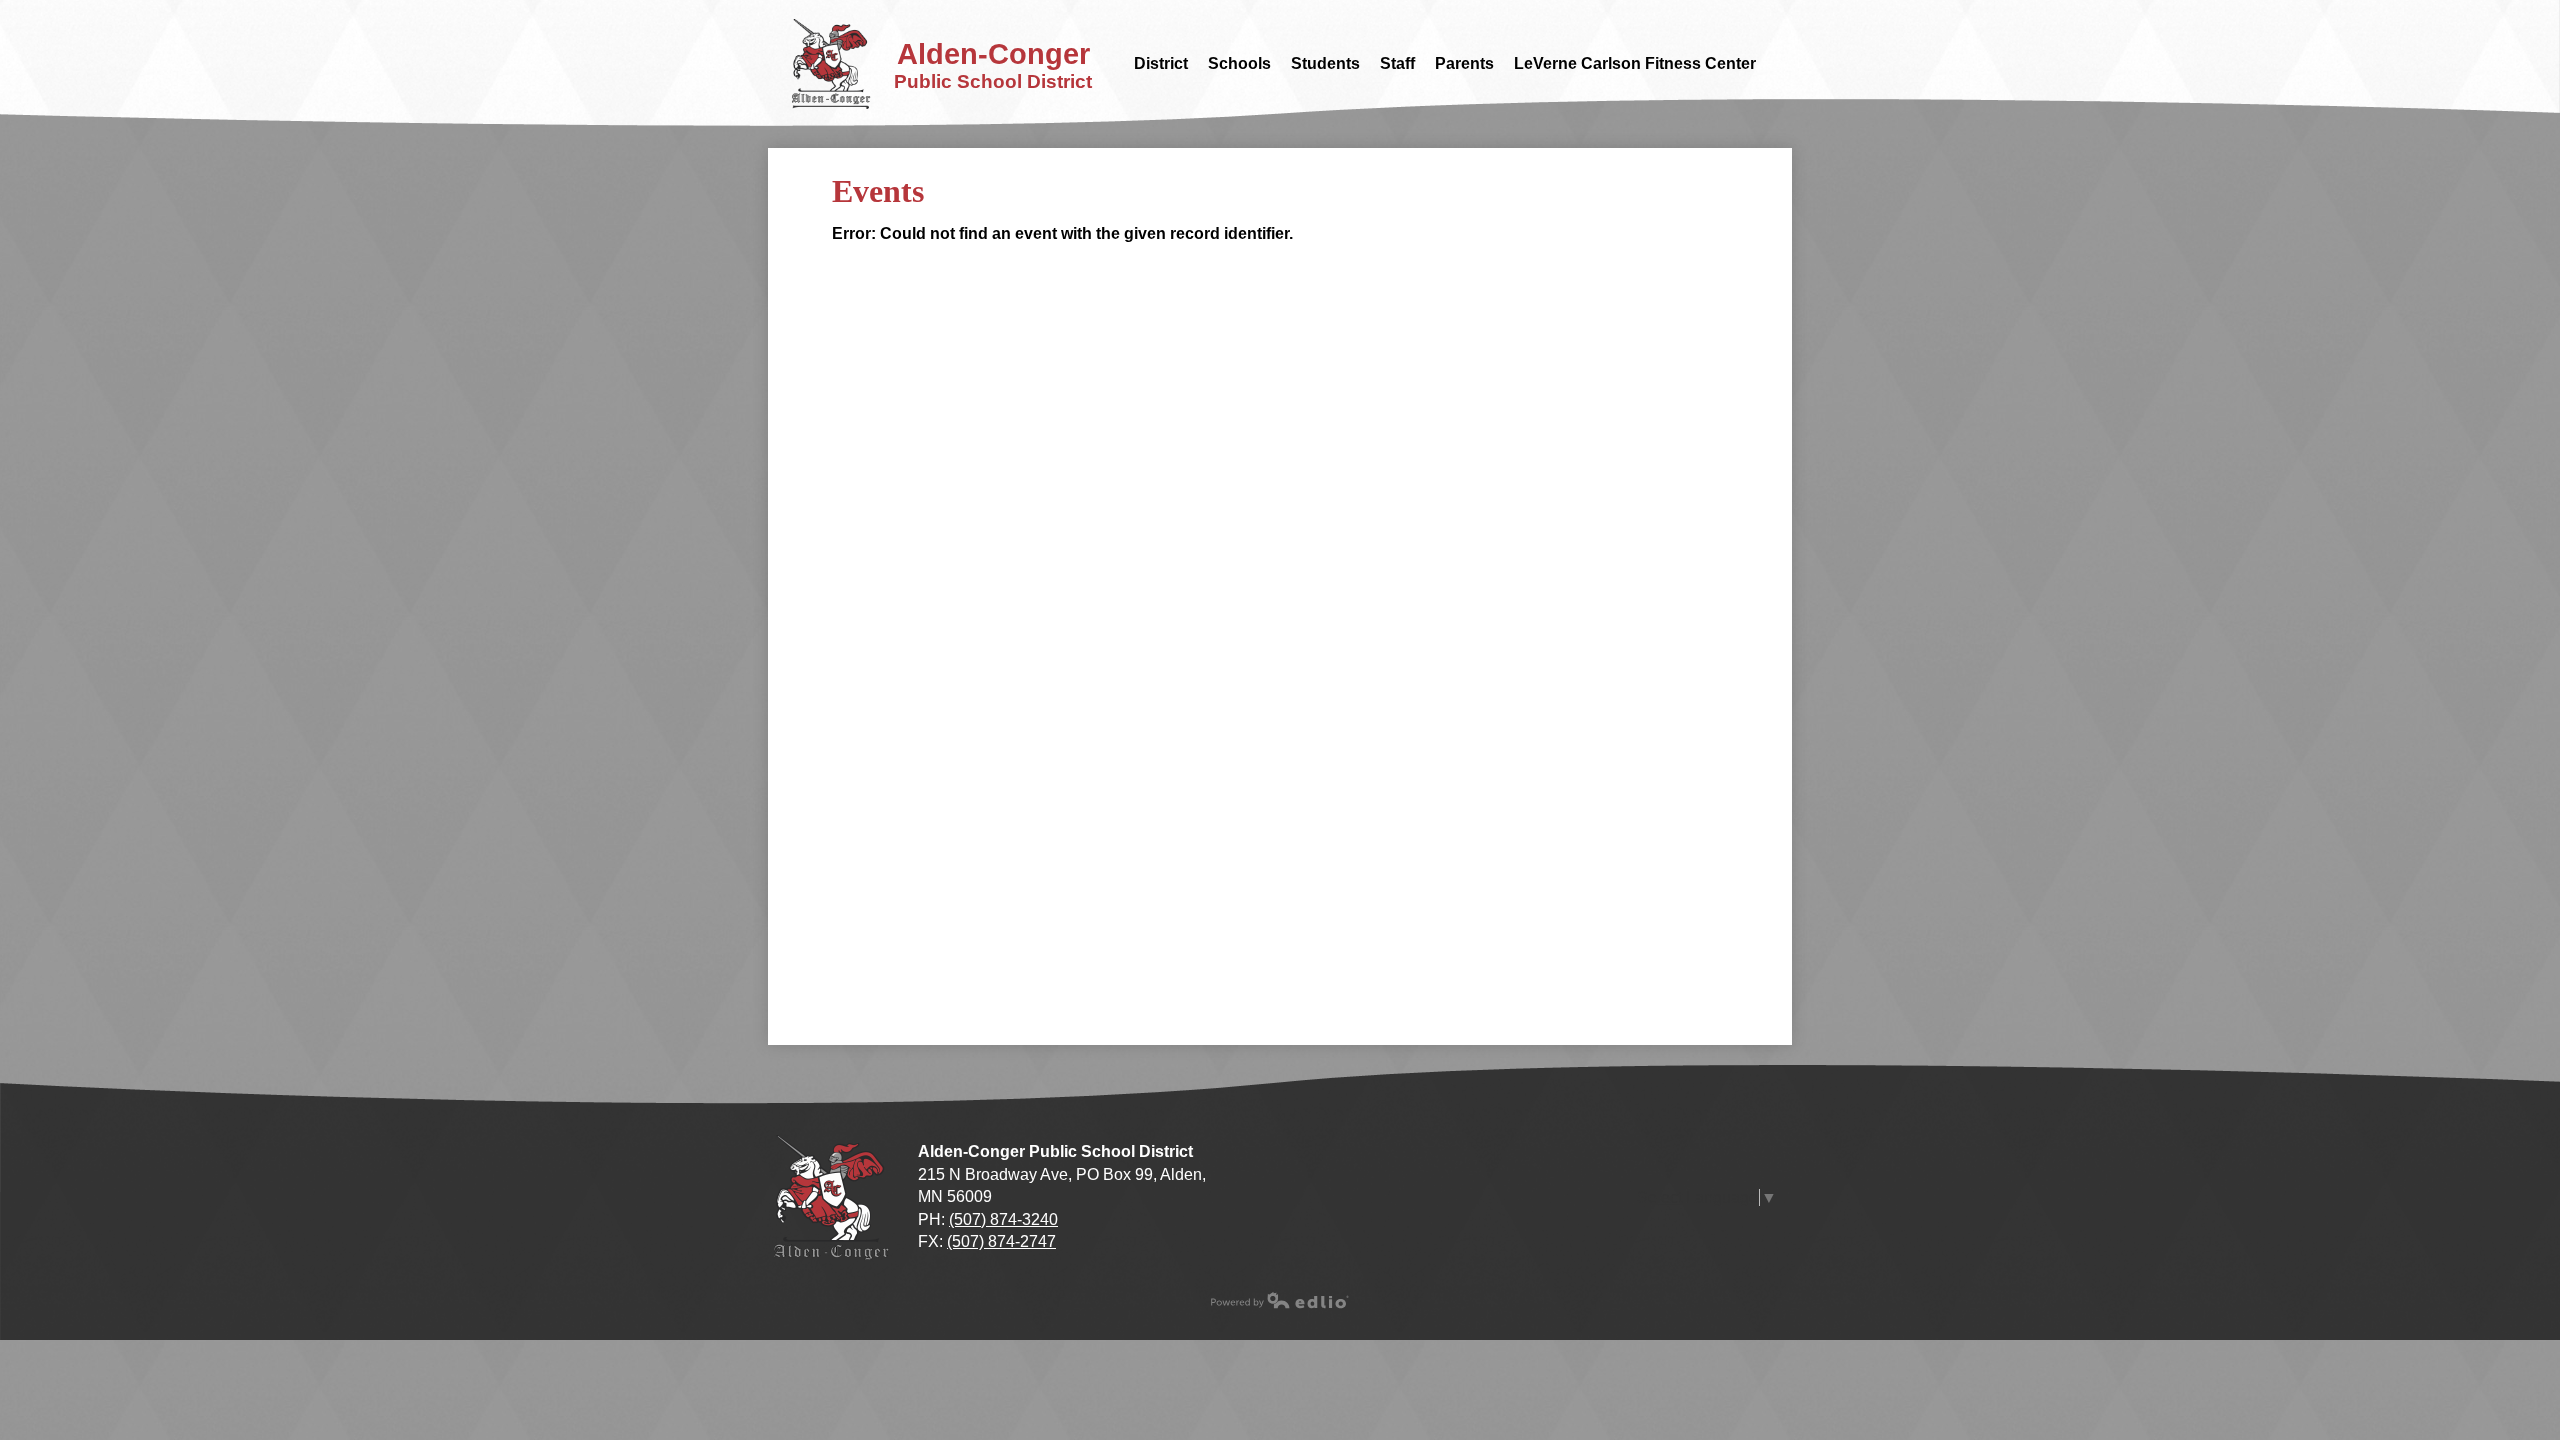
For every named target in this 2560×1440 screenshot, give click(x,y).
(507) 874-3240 (1003, 1219)
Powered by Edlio (1280, 1300)
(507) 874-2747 (1001, 1241)
